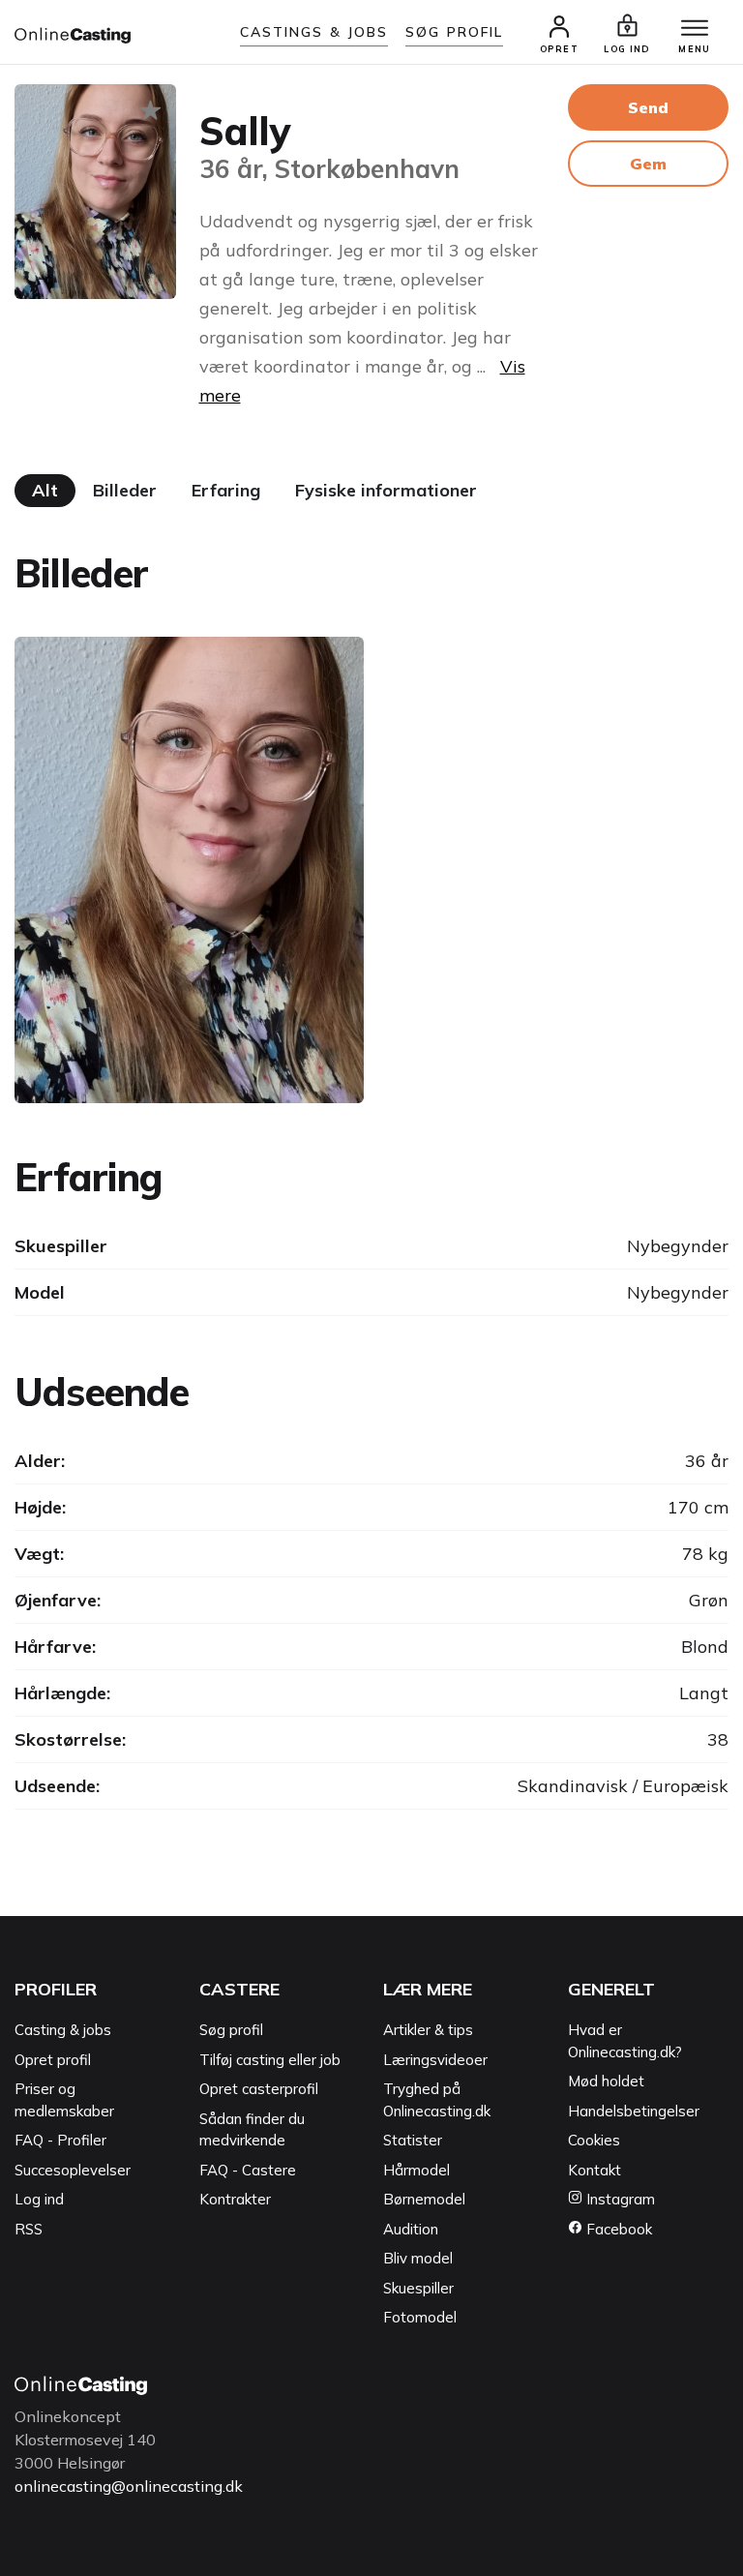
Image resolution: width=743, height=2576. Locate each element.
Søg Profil (454, 32)
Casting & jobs (63, 2030)
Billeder (125, 490)
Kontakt (594, 2170)
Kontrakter (235, 2199)
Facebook (617, 2229)
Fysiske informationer (386, 490)
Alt (45, 490)
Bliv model (418, 2258)
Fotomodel (420, 2317)
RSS (29, 2229)
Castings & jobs (314, 32)
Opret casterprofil (259, 2089)
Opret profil (53, 2060)
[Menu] (695, 29)
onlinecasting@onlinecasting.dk (129, 2486)
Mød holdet (606, 2081)
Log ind (39, 2199)
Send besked (648, 114)
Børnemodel (424, 2199)
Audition (411, 2229)
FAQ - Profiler (60, 2140)
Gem (648, 164)
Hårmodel (416, 2170)
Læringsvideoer (435, 2060)
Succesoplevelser (73, 2170)
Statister (413, 2140)
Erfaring (226, 490)
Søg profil (231, 2030)
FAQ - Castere (248, 2170)
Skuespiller (418, 2288)
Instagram (619, 2199)
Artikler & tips (428, 2030)
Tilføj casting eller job (270, 2060)
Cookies (594, 2140)
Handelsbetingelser (634, 2111)
